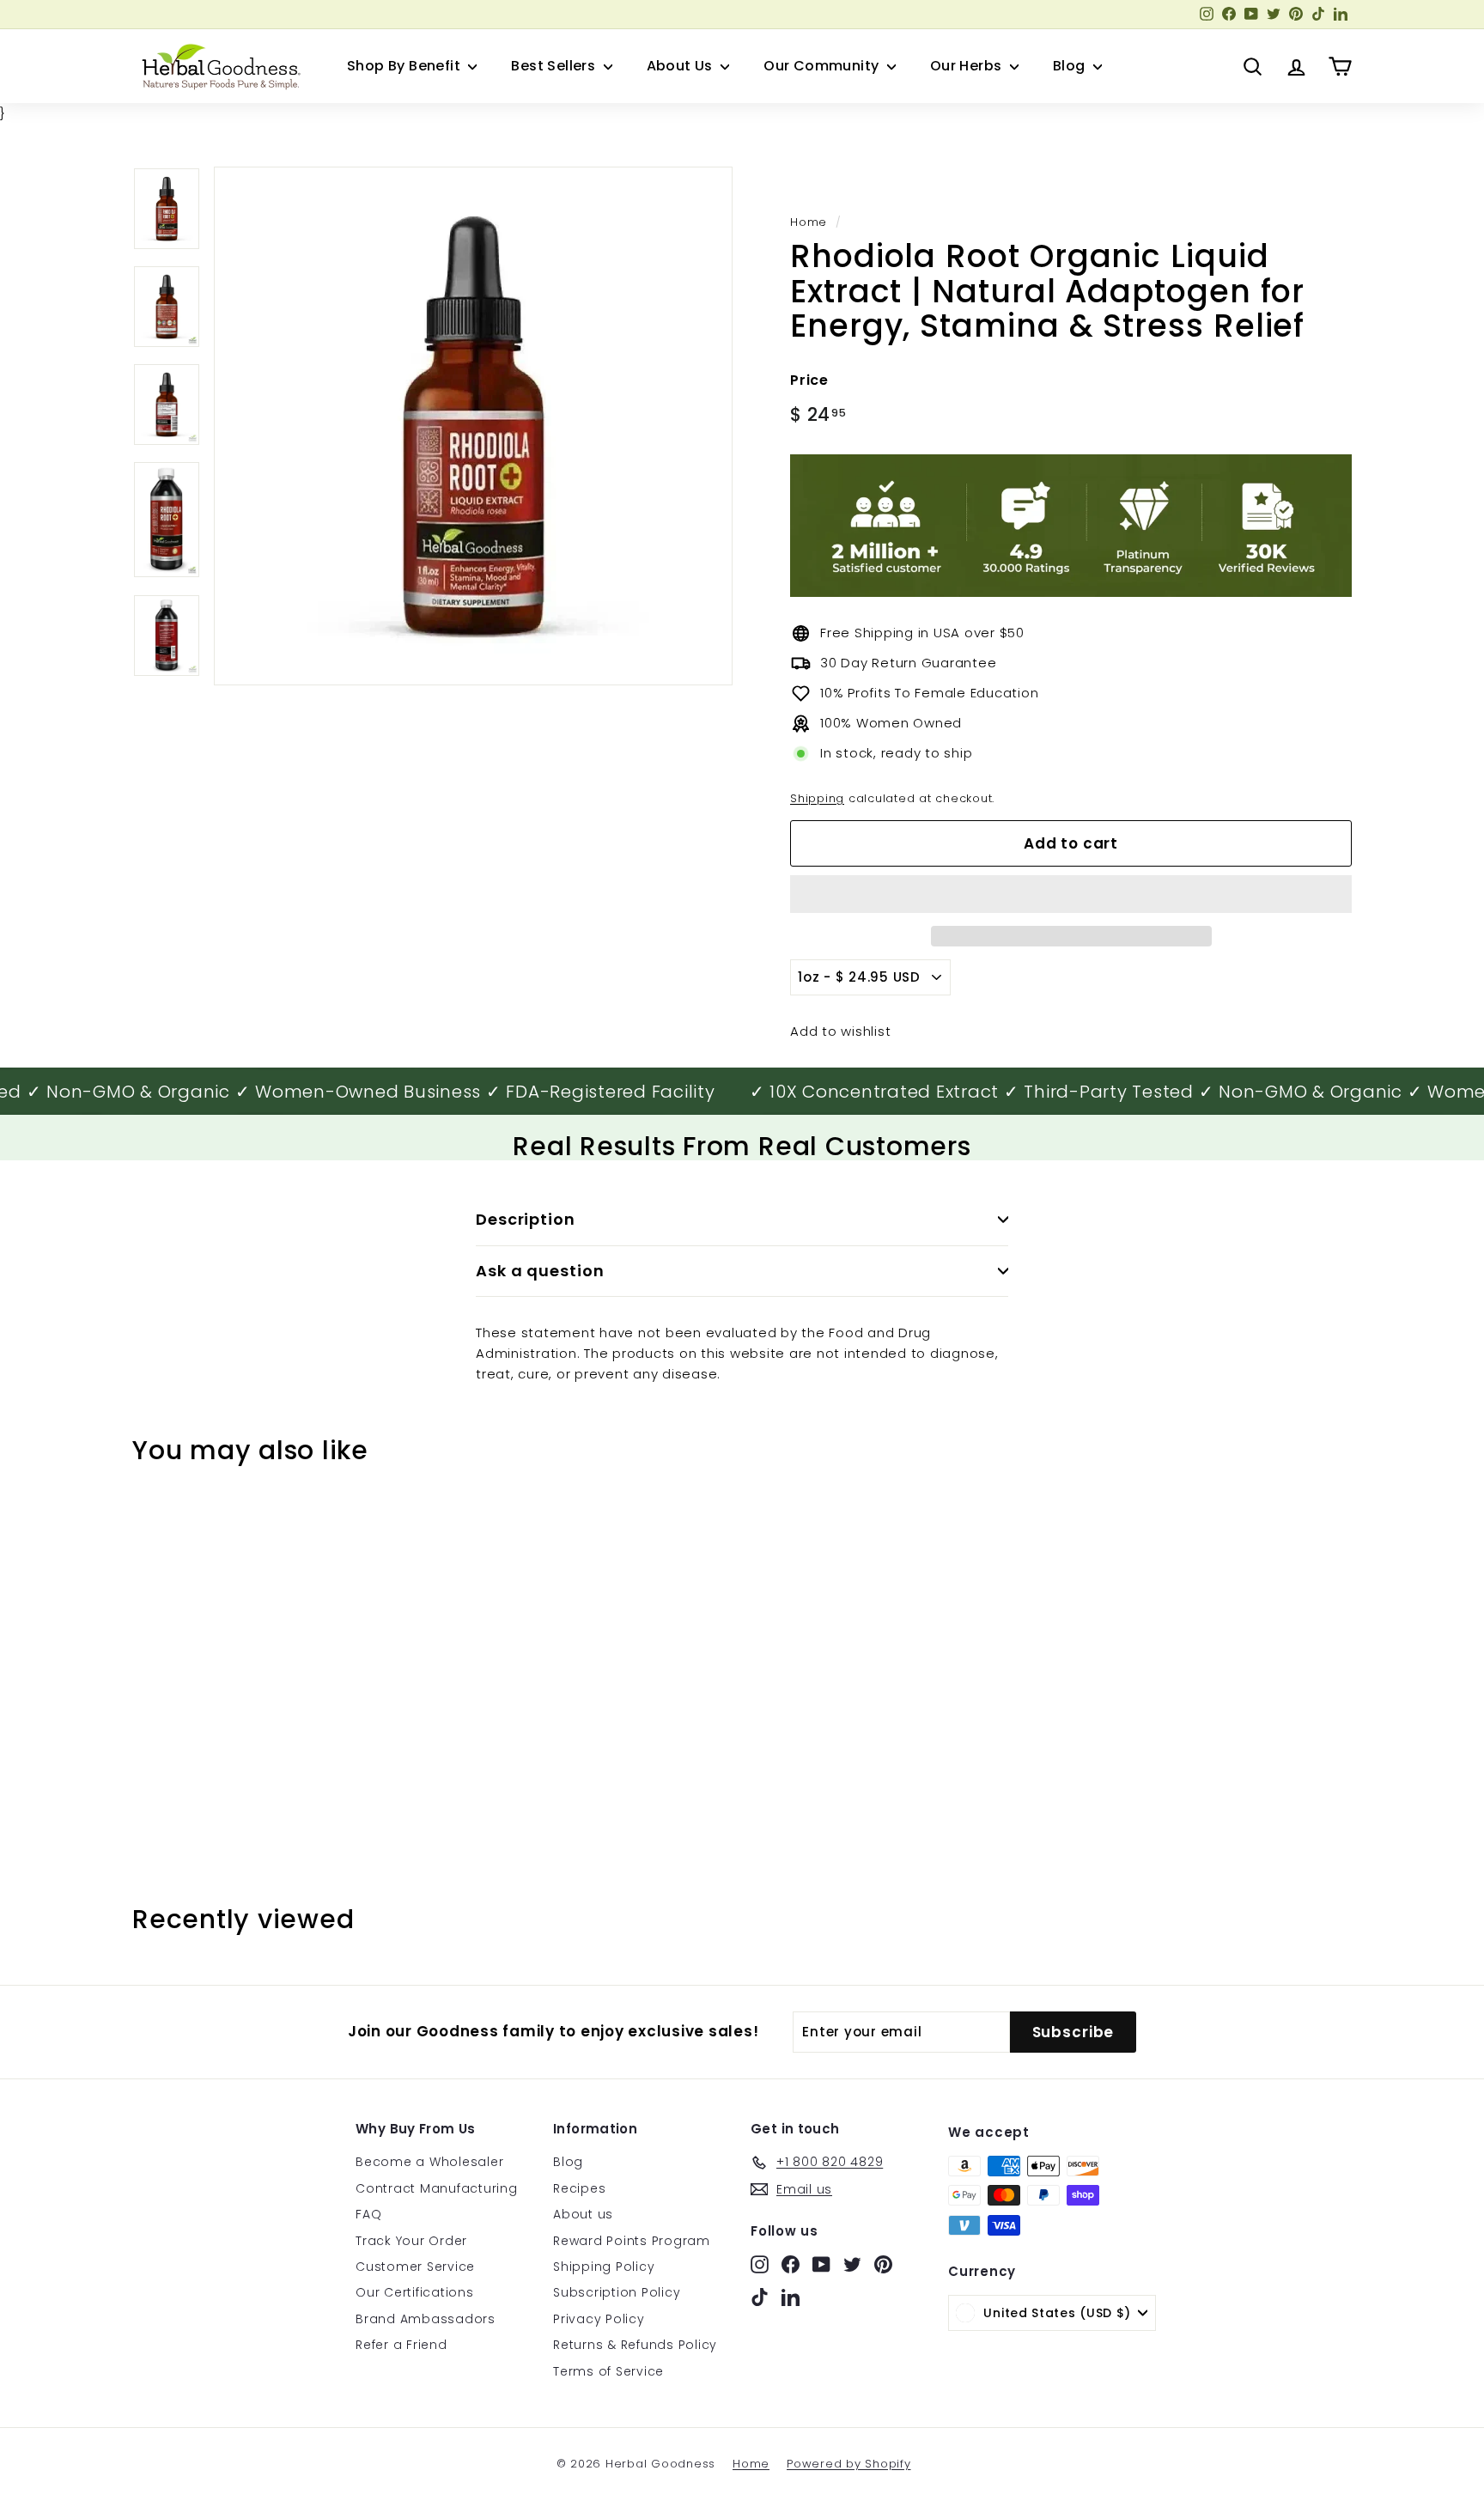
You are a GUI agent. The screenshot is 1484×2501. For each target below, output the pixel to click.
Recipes (579, 2188)
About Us (682, 66)
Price (809, 380)
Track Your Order (411, 2241)
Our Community (823, 66)
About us (583, 2214)
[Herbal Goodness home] (218, 66)
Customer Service (415, 2267)
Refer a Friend (401, 2345)
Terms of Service (608, 2371)
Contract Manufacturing (437, 2188)
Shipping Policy (604, 2267)
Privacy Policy (599, 2319)
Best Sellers (555, 66)
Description (526, 1219)
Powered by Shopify (849, 2464)
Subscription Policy (617, 2292)
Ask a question (540, 1271)
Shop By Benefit (405, 66)
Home (809, 222)
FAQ (368, 2214)
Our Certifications (415, 2292)
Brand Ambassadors (426, 2319)
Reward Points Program (632, 2241)
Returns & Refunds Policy (635, 2345)
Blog (1071, 66)
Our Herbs (968, 66)
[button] (1071, 894)
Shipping (817, 798)
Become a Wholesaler (429, 2162)
